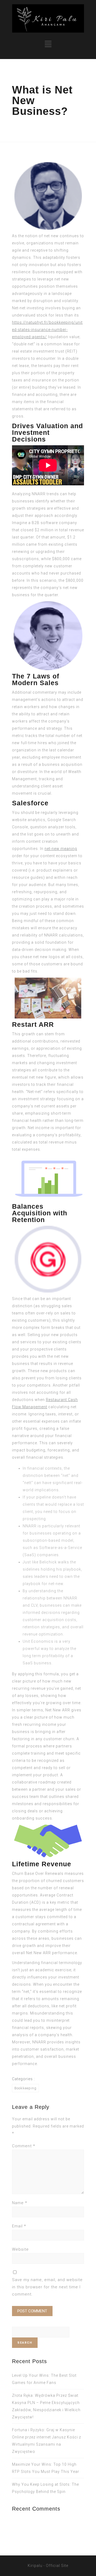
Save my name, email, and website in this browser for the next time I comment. (47, 2287)
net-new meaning (61, 849)
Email (19, 2226)
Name (20, 2203)
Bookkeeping (25, 2088)
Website (20, 2249)
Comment (24, 2146)
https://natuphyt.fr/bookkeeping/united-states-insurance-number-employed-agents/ (47, 330)
